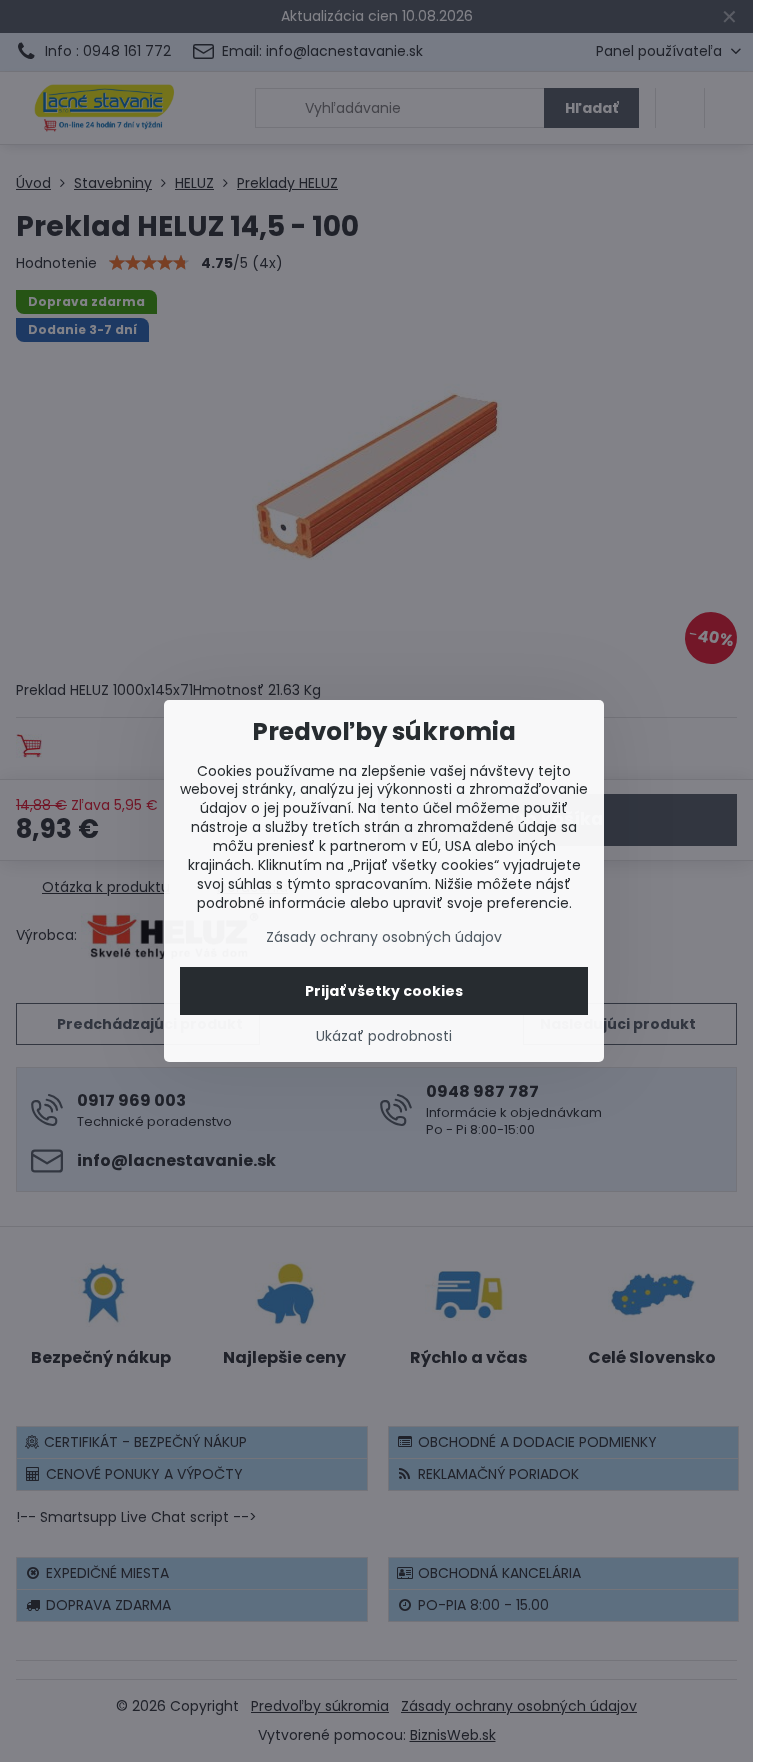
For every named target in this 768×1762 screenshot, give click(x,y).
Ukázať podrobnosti (384, 1036)
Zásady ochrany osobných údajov (384, 937)
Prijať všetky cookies (384, 991)
